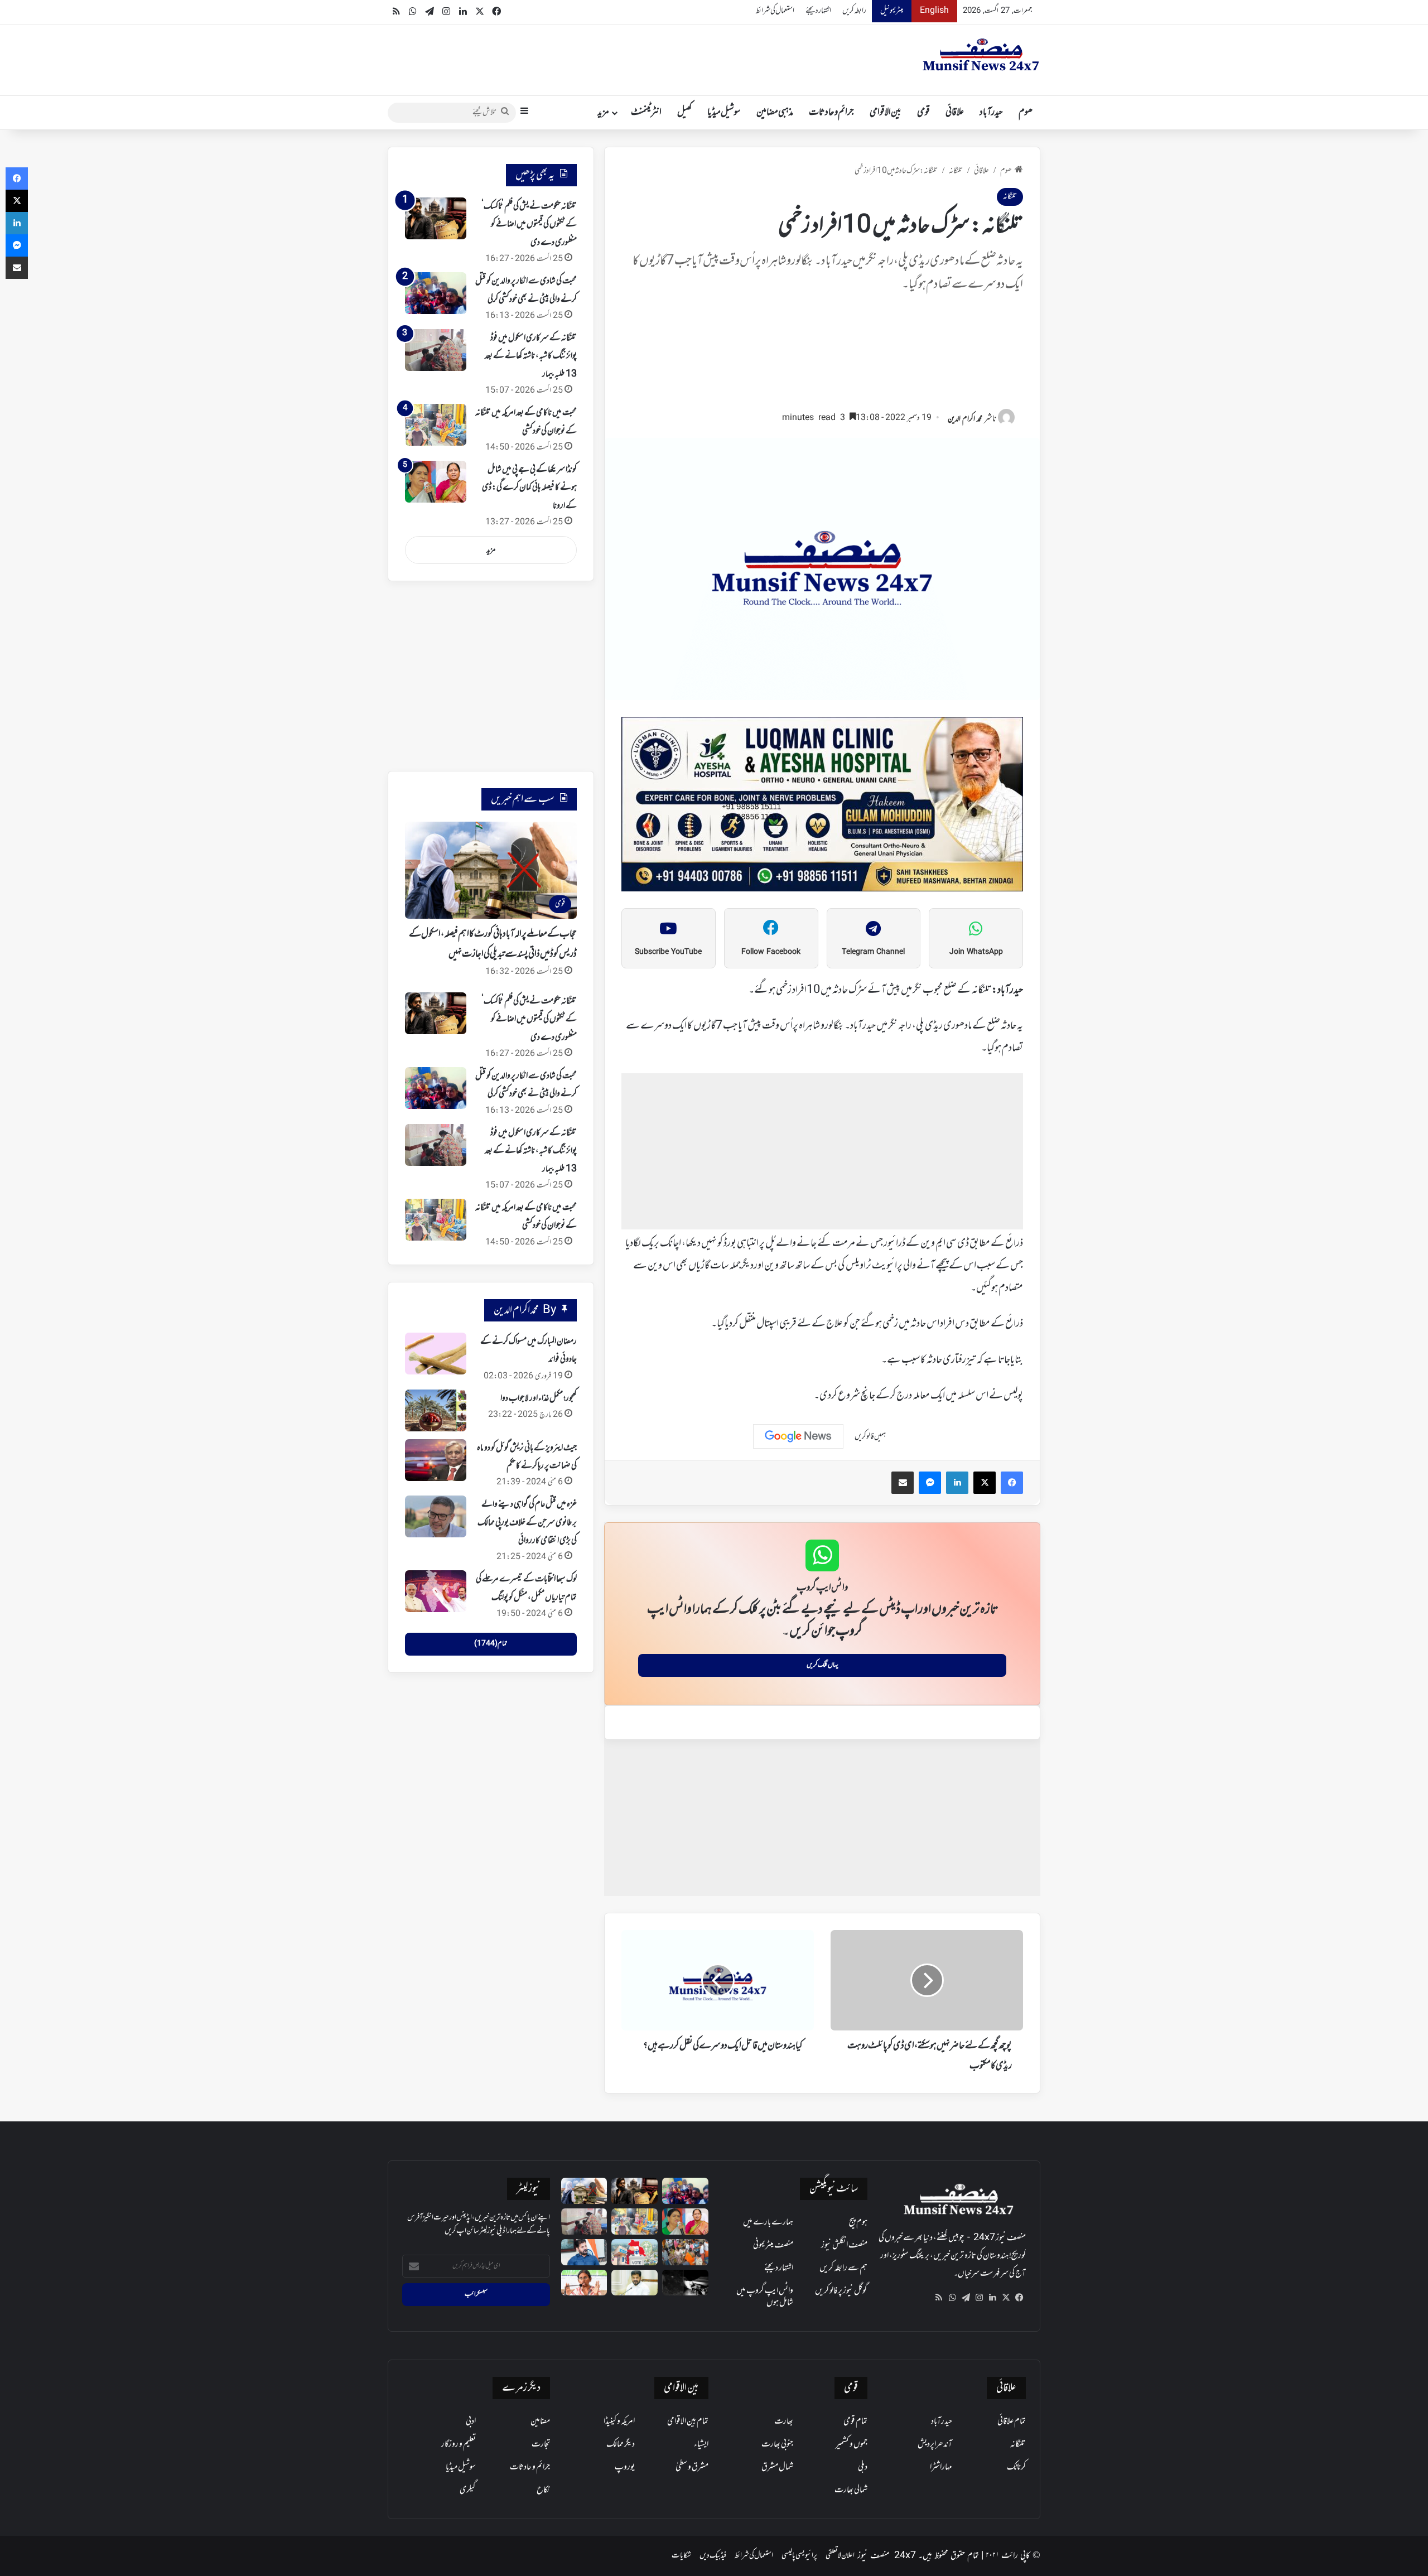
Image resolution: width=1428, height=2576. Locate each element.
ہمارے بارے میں (768, 2222)
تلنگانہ (956, 171)
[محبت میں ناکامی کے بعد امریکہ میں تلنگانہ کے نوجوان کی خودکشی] (436, 425)
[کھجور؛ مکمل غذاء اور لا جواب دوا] (436, 1410)
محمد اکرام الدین (965, 419)
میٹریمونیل (892, 11)
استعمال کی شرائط (775, 11)
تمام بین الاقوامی (688, 2421)
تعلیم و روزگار (459, 2444)
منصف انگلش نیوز (844, 2245)
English (934, 11)
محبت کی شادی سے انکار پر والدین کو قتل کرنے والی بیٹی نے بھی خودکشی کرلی (526, 1085)
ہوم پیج (858, 2222)
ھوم (1026, 113)
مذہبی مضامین (775, 113)
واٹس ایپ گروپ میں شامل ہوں (765, 2297)
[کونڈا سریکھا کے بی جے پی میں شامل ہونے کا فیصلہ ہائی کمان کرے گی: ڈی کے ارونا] (436, 482)
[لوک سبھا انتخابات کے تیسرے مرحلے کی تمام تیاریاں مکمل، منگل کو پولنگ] (436, 1591)
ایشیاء (701, 2444)
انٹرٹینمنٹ (646, 113)
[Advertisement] (822, 357)
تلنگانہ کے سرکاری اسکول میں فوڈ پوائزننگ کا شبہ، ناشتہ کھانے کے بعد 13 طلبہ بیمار (531, 356)
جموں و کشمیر (852, 2444)
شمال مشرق (777, 2467)
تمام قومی (855, 2421)
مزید (603, 113)
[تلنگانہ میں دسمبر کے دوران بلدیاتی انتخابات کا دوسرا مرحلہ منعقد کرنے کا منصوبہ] (635, 2252)
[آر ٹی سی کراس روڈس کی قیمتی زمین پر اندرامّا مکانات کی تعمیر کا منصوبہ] (635, 2283)
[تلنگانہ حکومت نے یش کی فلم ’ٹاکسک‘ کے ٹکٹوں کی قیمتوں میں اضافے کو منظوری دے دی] (436, 218)
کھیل (684, 113)
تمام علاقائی (1012, 2421)
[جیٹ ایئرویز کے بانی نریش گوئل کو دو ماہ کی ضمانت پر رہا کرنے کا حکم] (436, 1460)
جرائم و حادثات (831, 113)
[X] (1006, 2298)
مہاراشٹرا (941, 2467)
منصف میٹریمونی (773, 2245)
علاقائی (955, 113)
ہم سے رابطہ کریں (843, 2268)
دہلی (863, 2467)
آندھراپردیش (935, 2444)
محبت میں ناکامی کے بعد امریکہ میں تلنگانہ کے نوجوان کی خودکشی (526, 1217)
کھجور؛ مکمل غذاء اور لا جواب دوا (539, 1398)
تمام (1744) (491, 1644)
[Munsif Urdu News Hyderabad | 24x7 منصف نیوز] (981, 55)
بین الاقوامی (886, 113)
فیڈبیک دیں (713, 2556)
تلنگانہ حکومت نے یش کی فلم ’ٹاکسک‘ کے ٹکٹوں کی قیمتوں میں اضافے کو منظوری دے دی (529, 225)
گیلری (468, 2490)
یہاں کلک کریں (822, 1665)
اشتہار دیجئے (818, 11)
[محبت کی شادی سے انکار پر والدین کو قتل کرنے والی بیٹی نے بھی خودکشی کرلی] (436, 293)
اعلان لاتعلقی (840, 2556)
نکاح (543, 2490)
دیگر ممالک (621, 2444)
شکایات (681, 2556)
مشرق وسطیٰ (692, 2467)
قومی (923, 113)
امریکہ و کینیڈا (619, 2421)
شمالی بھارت (851, 2490)
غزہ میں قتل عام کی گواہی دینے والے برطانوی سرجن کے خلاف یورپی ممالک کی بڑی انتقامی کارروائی (527, 1523)
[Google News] (798, 1436)
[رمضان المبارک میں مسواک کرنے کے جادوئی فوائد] (436, 1354)
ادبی (471, 2421)
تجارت (541, 2444)
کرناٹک (1016, 2467)
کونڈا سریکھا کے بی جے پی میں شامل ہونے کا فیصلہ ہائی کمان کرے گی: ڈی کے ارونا (529, 488)
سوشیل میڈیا (724, 113)
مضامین (540, 2421)
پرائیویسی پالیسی (799, 2556)
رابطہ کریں (854, 11)
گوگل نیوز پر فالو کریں (841, 2291)
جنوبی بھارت (777, 2444)
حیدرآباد (991, 113)
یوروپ (625, 2467)
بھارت (784, 2421)
